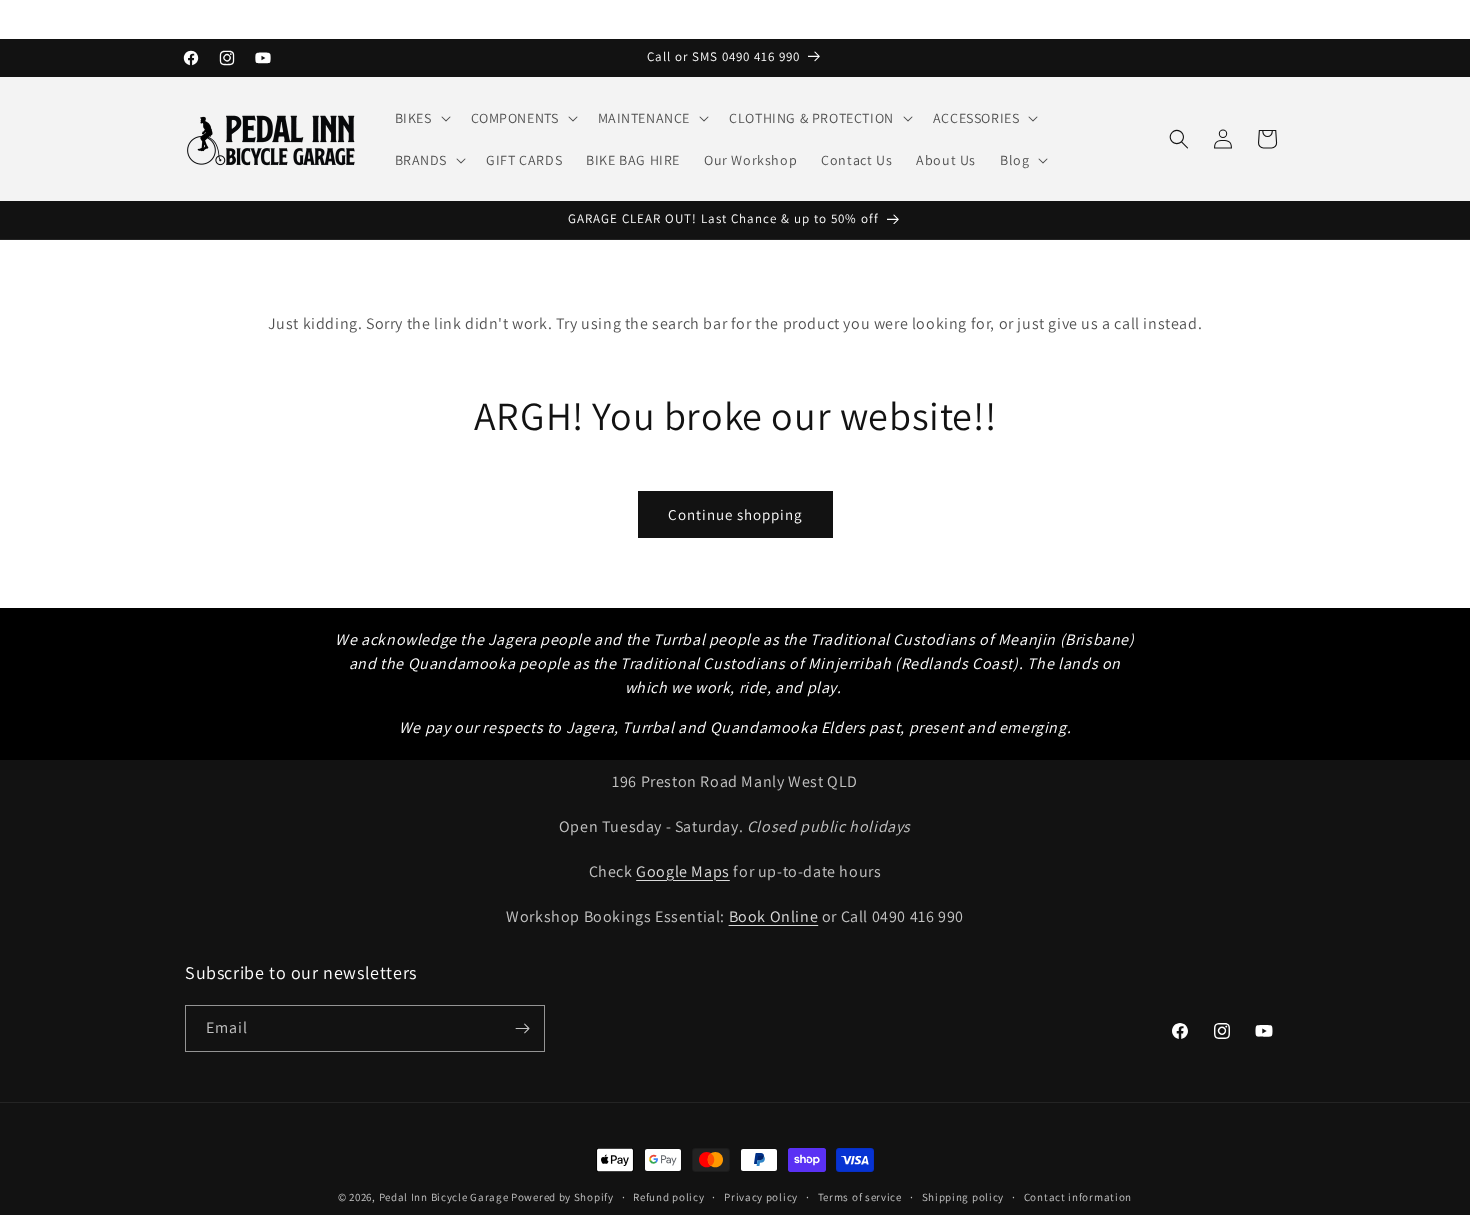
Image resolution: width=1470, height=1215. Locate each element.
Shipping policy (963, 1197)
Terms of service (860, 1197)
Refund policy (668, 1197)
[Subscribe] (522, 1028)
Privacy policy (761, 1197)
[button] (421, 118)
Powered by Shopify (562, 1197)
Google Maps (683, 871)
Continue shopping (735, 514)
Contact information (1078, 1197)
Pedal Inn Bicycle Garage (444, 1197)
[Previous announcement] (192, 19)
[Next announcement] (1278, 19)
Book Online (774, 916)
